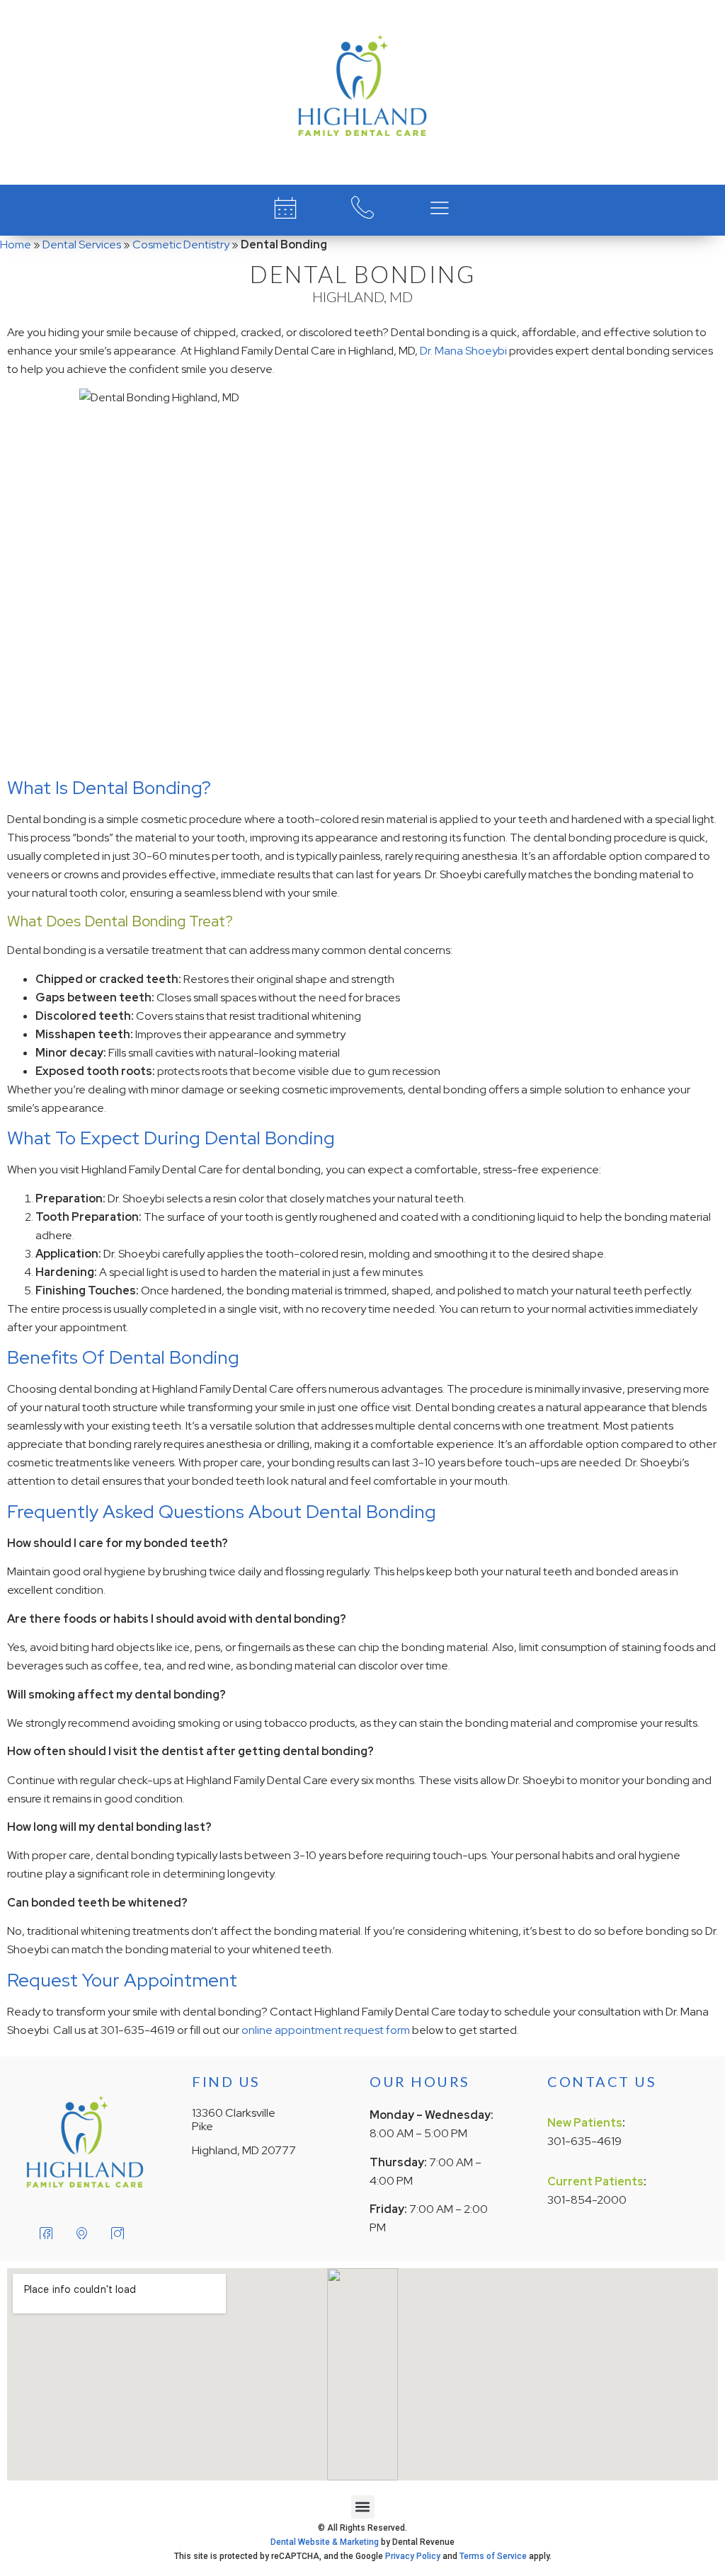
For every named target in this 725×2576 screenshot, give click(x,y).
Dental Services (82, 245)
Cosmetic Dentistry (181, 245)
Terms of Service (493, 2556)
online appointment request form (326, 2030)
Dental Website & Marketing (325, 2542)
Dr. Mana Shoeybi (463, 351)
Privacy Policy (413, 2556)
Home (16, 245)
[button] (363, 2507)
